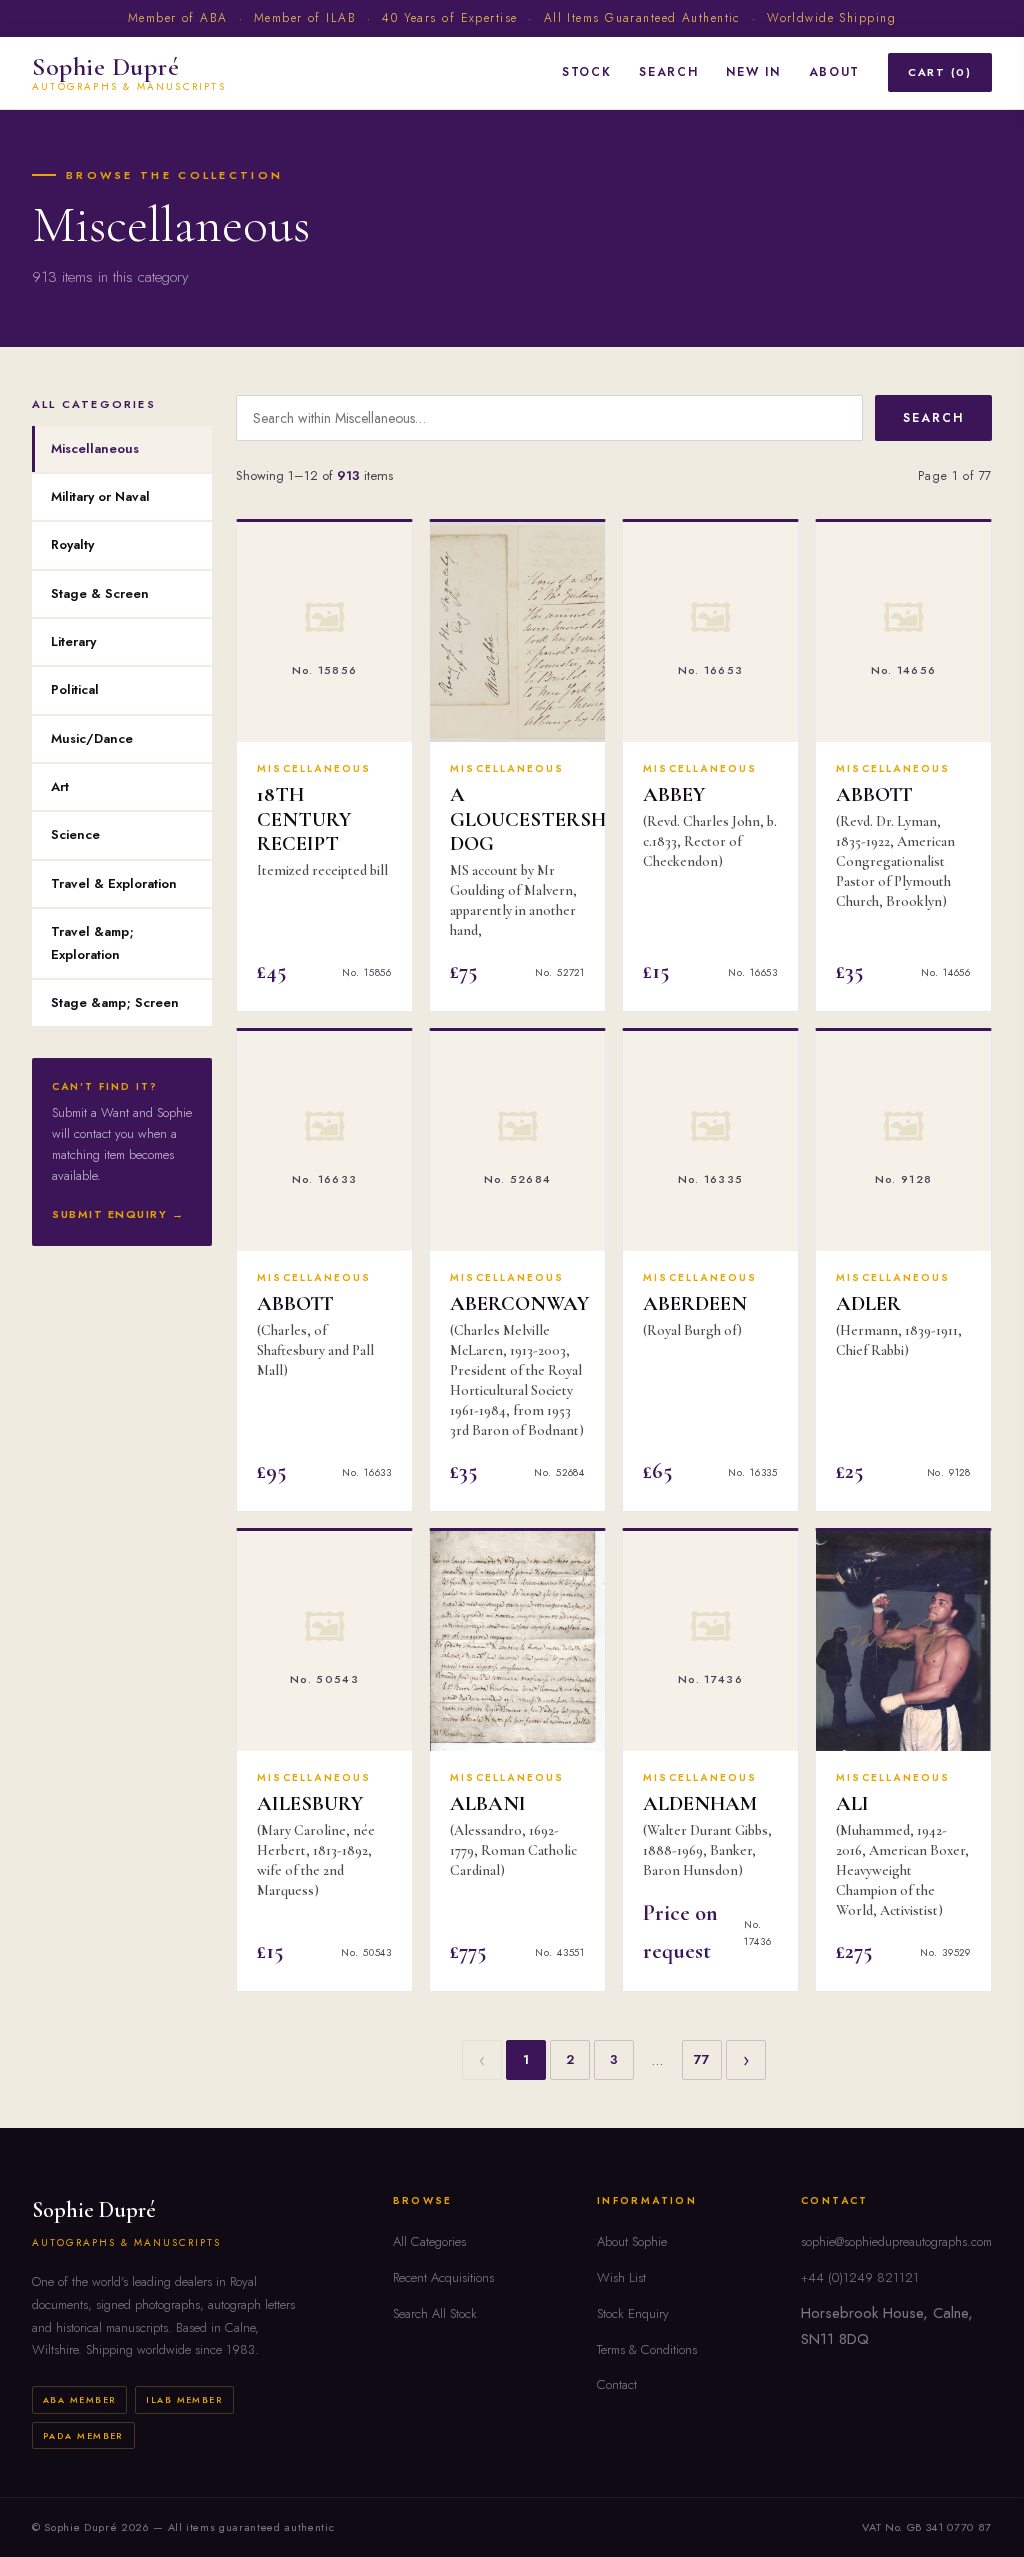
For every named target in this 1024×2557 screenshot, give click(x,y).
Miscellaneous (95, 448)
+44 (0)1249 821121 (860, 2277)
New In (753, 72)
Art (60, 786)
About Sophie (632, 2241)
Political (75, 689)
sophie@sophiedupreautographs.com (896, 2241)
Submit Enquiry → (118, 1214)
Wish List (621, 2277)
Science (75, 834)
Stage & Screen (100, 593)
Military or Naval (100, 496)
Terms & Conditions (647, 2349)
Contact (617, 2384)
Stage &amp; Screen (115, 1002)
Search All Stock (435, 2313)
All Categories (429, 2241)
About (834, 72)
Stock (586, 72)
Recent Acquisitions (443, 2277)
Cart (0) (940, 72)
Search (668, 72)
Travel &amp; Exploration (92, 942)
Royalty (72, 544)
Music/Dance (92, 738)
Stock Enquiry (633, 2313)
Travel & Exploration (114, 883)
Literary (73, 641)
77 (702, 2059)
